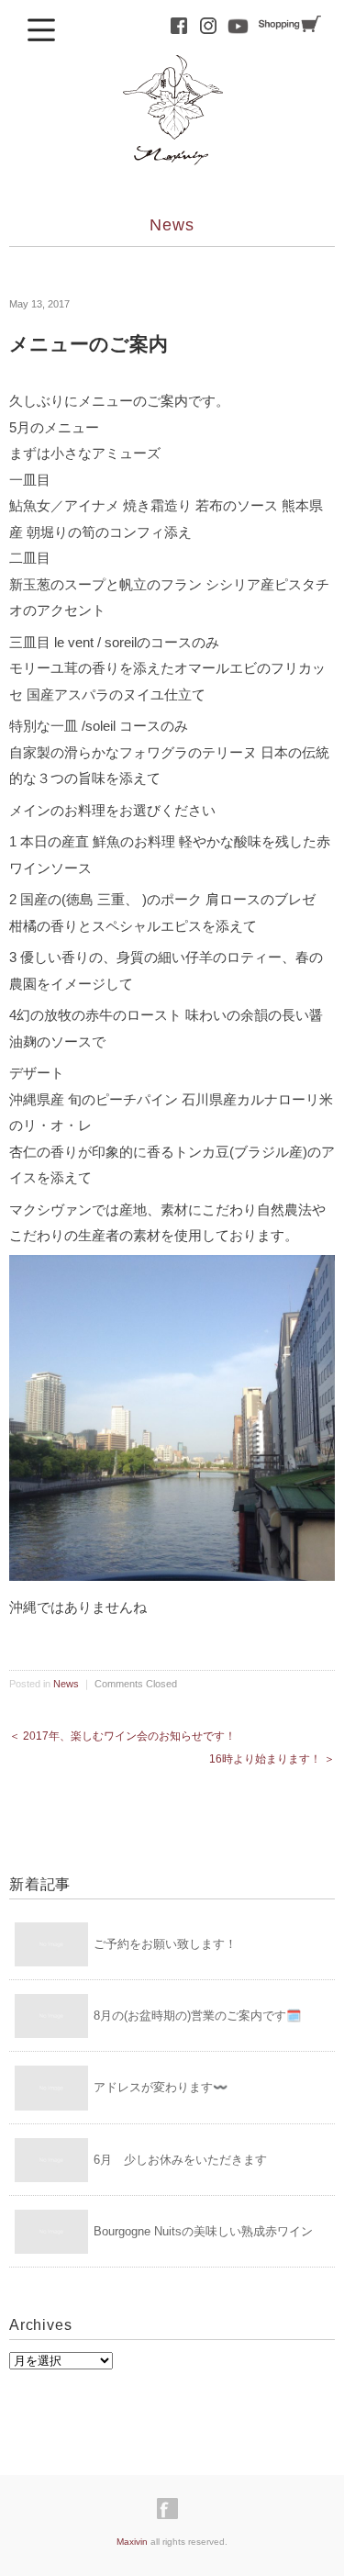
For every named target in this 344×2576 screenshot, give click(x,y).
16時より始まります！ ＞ (272, 1759)
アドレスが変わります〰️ (161, 2087)
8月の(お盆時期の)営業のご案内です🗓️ (197, 2016)
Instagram (208, 26)
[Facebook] (172, 2509)
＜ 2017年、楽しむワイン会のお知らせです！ (122, 1736)
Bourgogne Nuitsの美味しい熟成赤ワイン (203, 2231)
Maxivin (132, 2542)
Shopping (290, 24)
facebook (179, 26)
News (172, 225)
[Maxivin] (172, 71)
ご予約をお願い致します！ (165, 1944)
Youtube (238, 26)
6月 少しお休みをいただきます (180, 2160)
